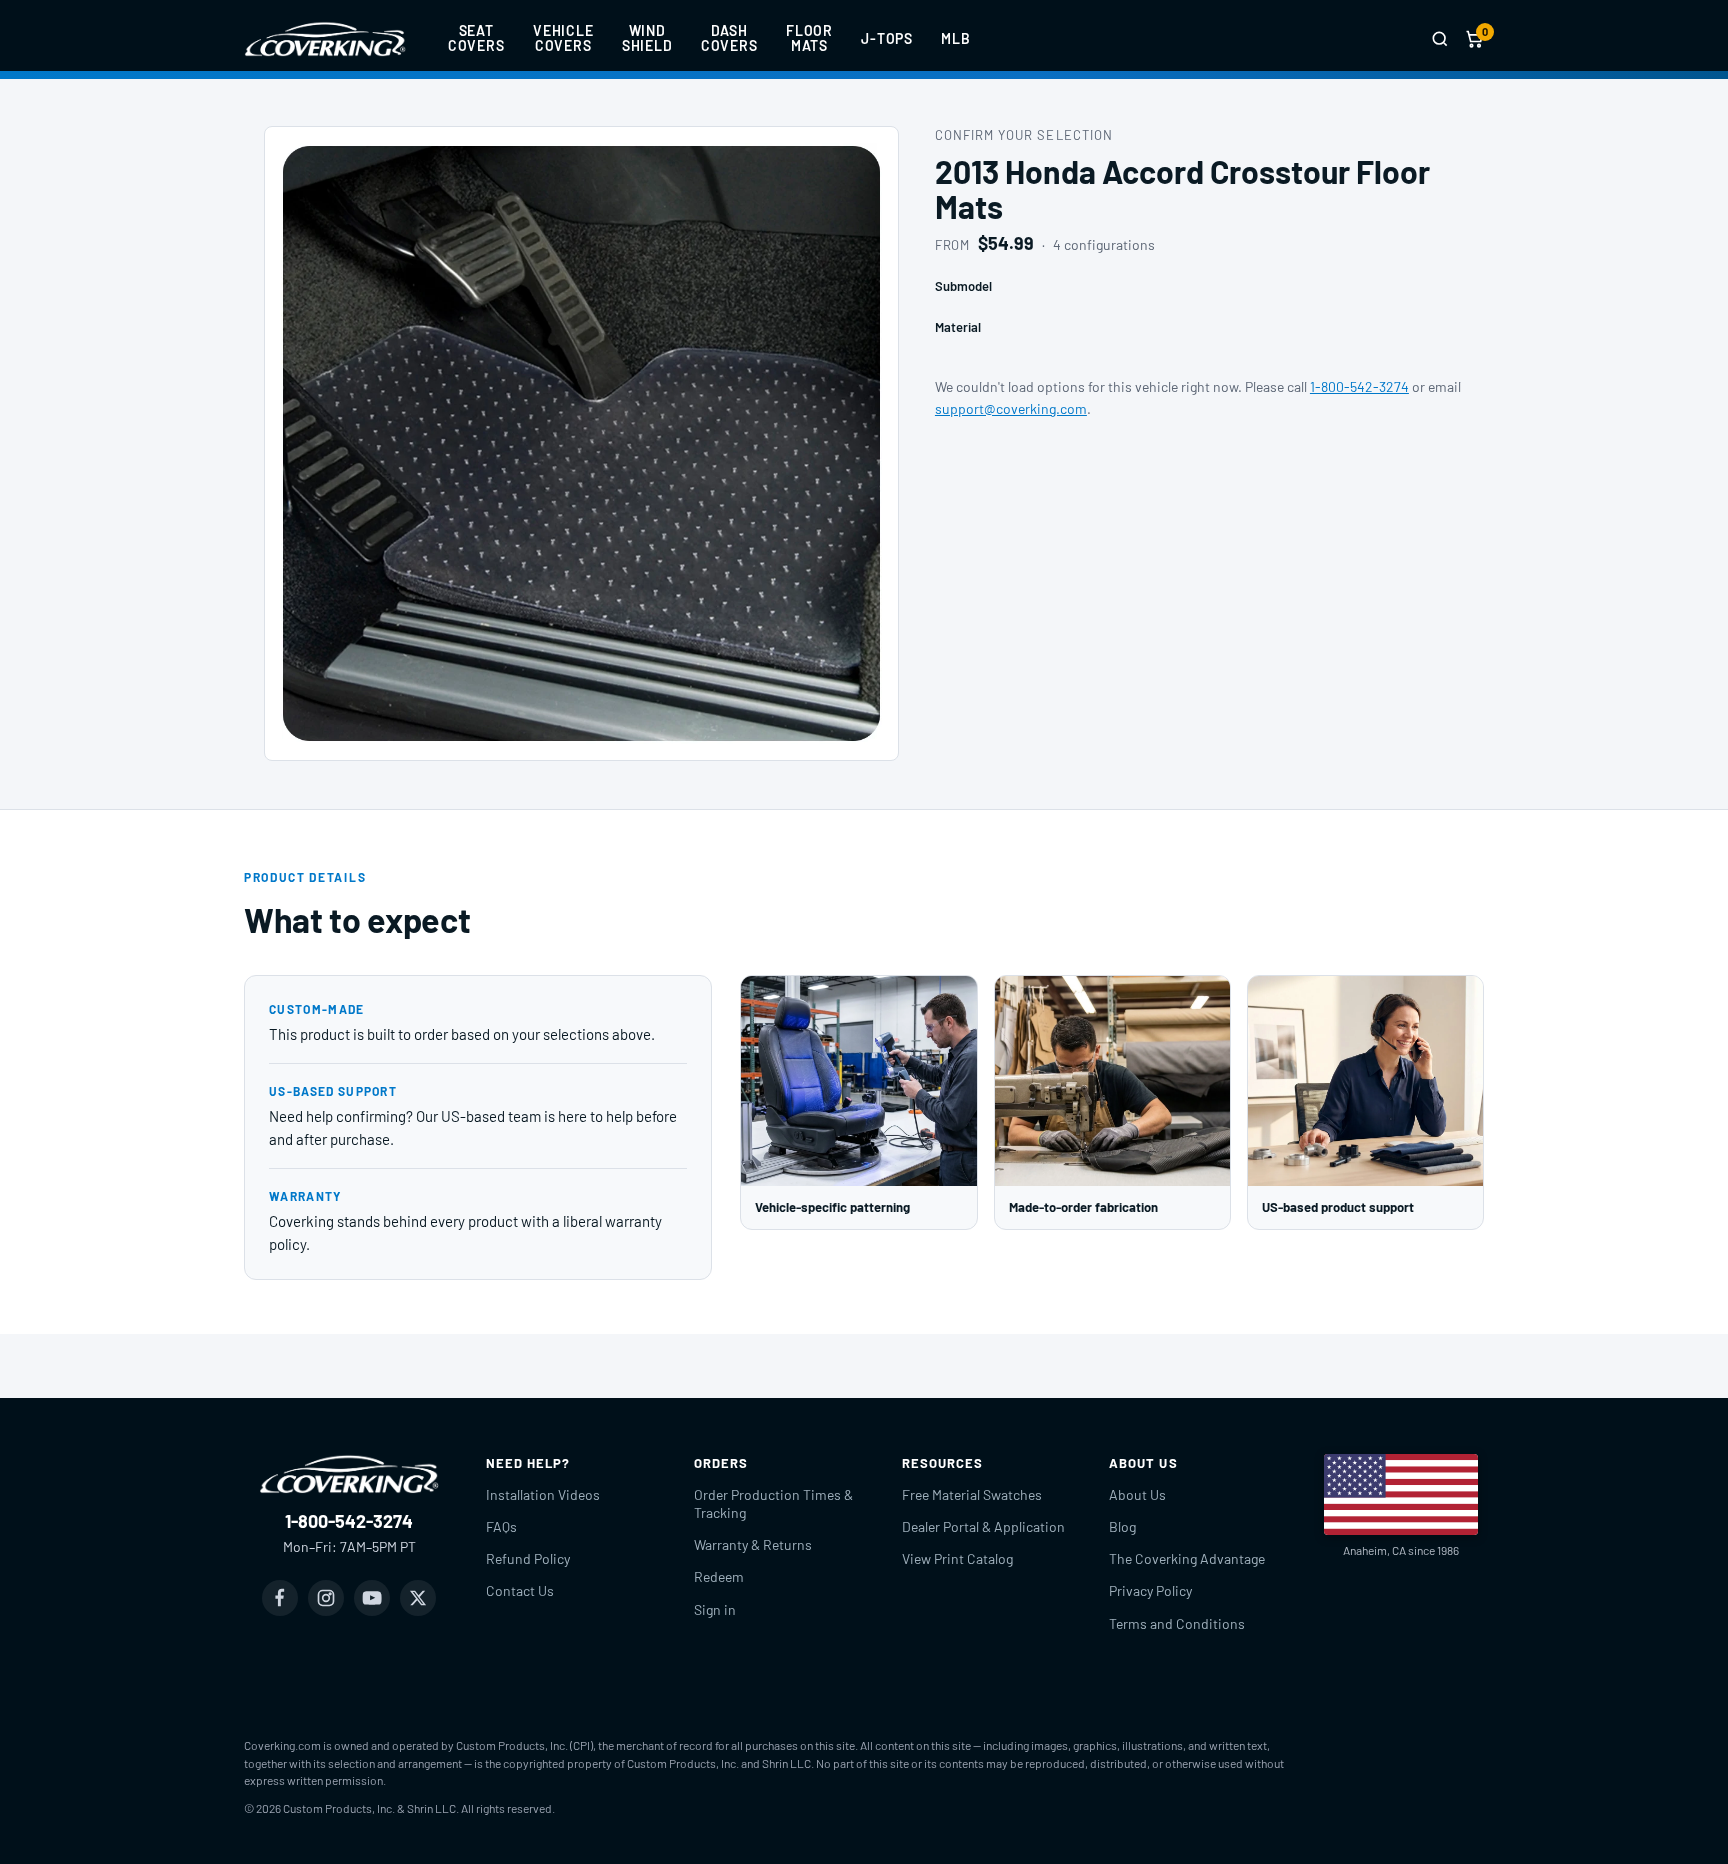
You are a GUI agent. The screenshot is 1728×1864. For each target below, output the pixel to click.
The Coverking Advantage (1187, 1558)
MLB (956, 38)
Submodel (963, 286)
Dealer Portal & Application (983, 1526)
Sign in (715, 1609)
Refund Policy (528, 1558)
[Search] (1440, 39)
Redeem (719, 1576)
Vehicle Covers (563, 38)
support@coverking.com (1011, 408)
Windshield (647, 38)
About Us (1137, 1494)
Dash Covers (729, 38)
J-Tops (887, 38)
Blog (1122, 1526)
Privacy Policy (1150, 1590)
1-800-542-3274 (1359, 386)
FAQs (501, 1526)
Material (958, 327)
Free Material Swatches (972, 1494)
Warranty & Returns (753, 1544)
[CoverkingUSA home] (325, 39)
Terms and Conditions (1177, 1623)
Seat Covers (476, 38)
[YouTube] (372, 1598)
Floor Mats (809, 38)
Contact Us (520, 1590)
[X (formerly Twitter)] (418, 1598)
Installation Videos (543, 1494)
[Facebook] (280, 1598)
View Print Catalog (957, 1558)
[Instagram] (326, 1598)
